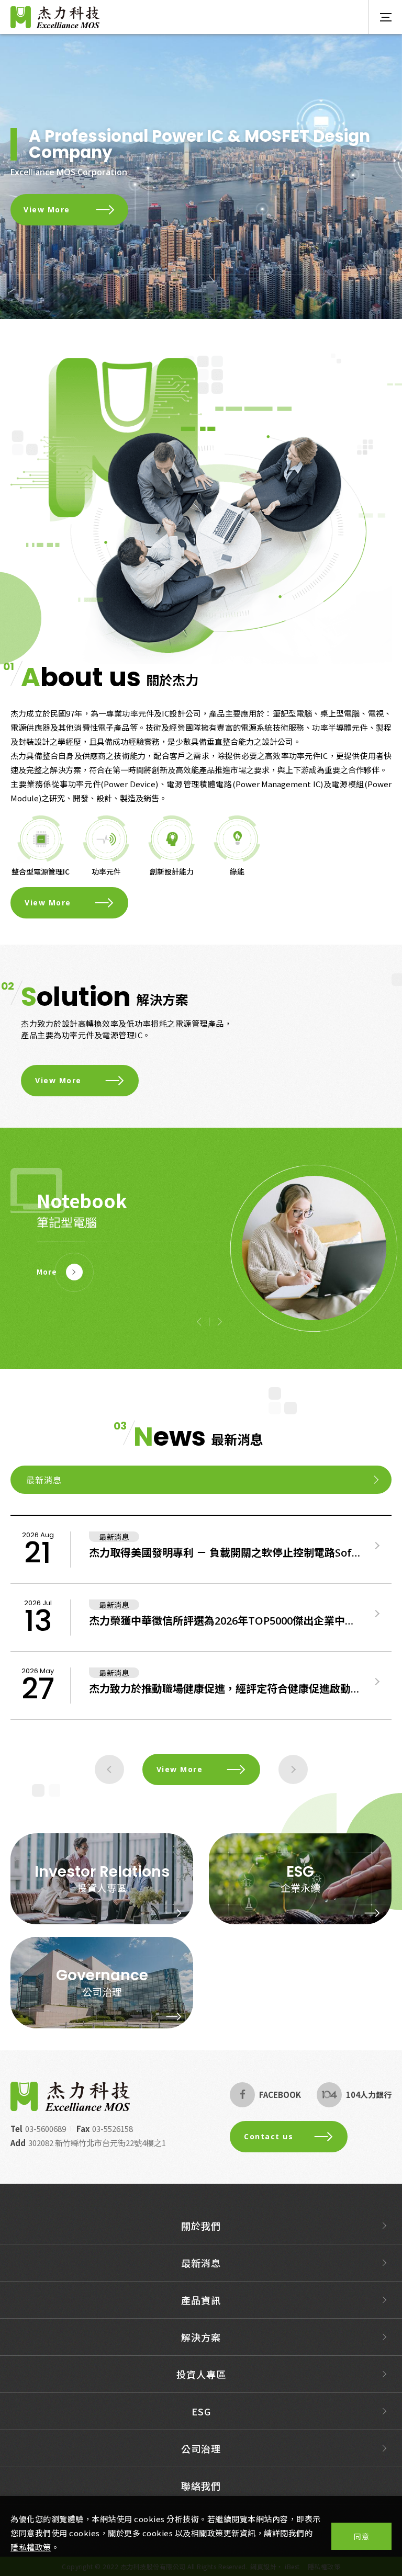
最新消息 (201, 2263)
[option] (201, 177)
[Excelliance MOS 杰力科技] (70, 2096)
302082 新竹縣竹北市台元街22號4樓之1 (97, 2143)
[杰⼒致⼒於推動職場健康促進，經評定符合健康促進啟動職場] (377, 1682)
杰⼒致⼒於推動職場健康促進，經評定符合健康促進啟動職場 (225, 1689)
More (47, 1272)
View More (47, 209)
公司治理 (102, 1991)
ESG (201, 2411)
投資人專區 (102, 1887)
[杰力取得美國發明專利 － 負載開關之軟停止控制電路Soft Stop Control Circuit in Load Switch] (377, 1546)
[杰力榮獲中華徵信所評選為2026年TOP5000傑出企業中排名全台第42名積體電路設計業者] (377, 1614)
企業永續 (300, 1887)
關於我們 (201, 2226)
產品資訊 (201, 2300)
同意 (361, 2536)
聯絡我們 (201, 2486)
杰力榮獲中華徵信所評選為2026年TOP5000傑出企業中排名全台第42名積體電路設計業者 (225, 1621)
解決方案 (201, 2337)
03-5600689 (46, 2129)
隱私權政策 (31, 2547)
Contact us (269, 2136)
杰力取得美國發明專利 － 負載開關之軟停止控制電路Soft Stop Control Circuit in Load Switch (225, 1553)
